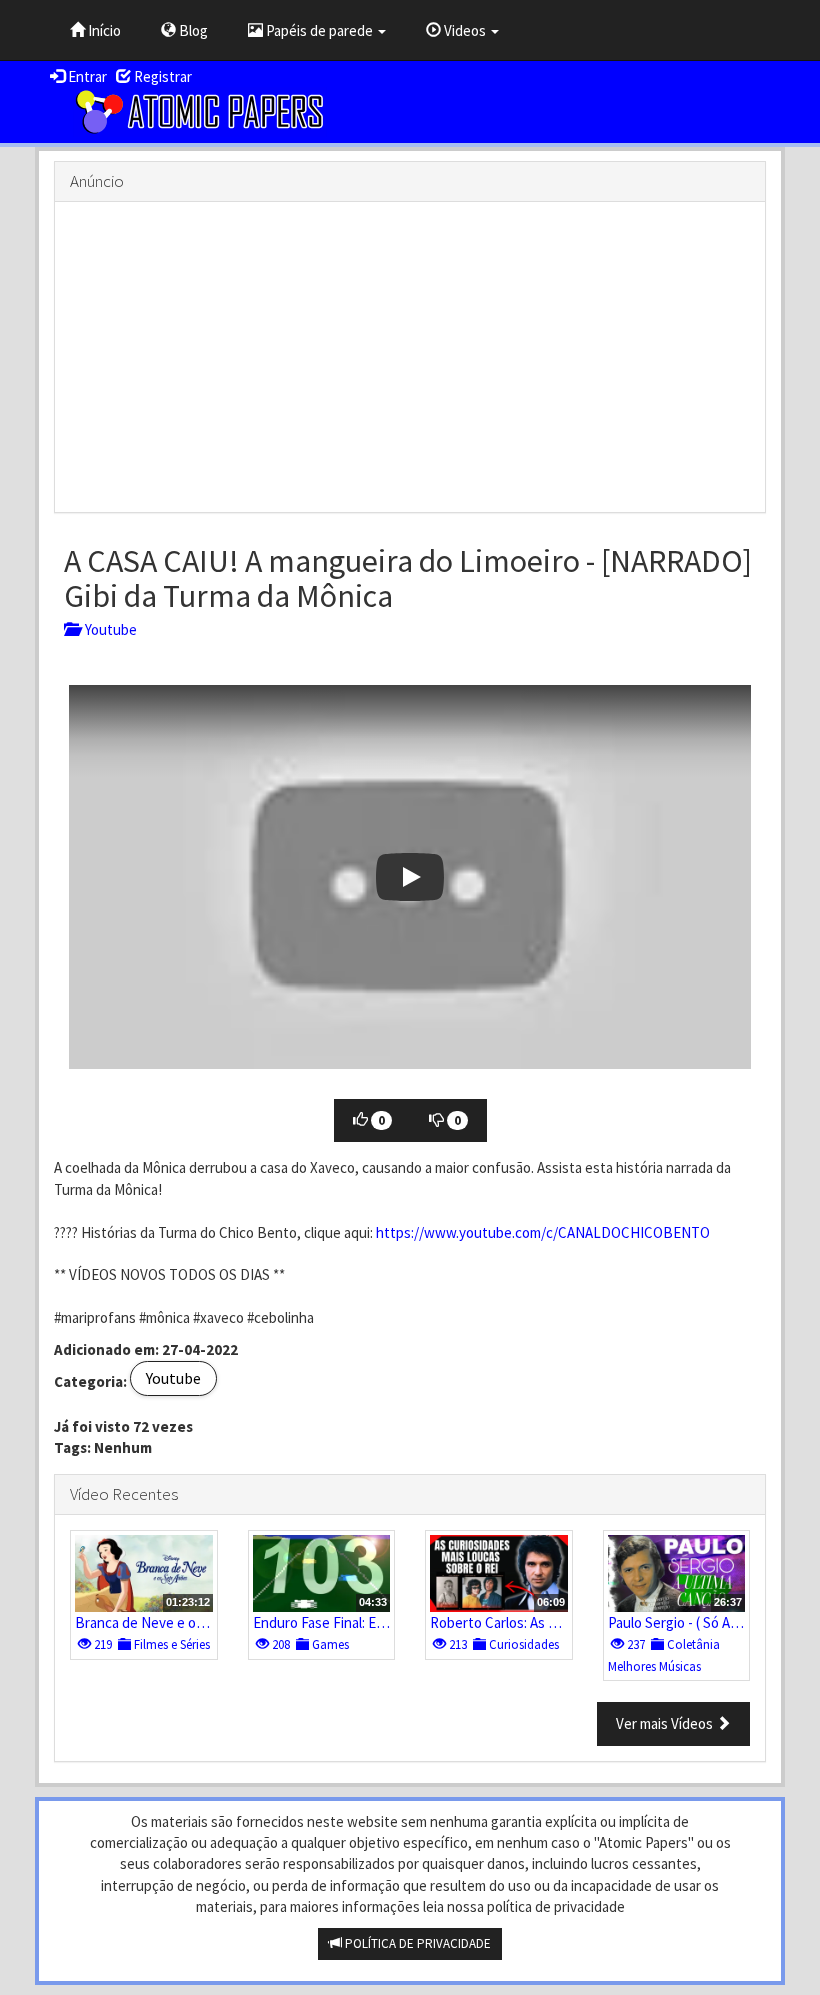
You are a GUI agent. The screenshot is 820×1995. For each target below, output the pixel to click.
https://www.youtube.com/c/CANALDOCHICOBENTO (543, 1232)
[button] (410, 877)
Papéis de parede (319, 30)
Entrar (86, 76)
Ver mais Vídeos (666, 1723)
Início (103, 30)
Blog (192, 30)
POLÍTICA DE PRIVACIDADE (416, 1943)
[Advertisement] (410, 357)
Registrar (161, 76)
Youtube (108, 629)
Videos (465, 30)
